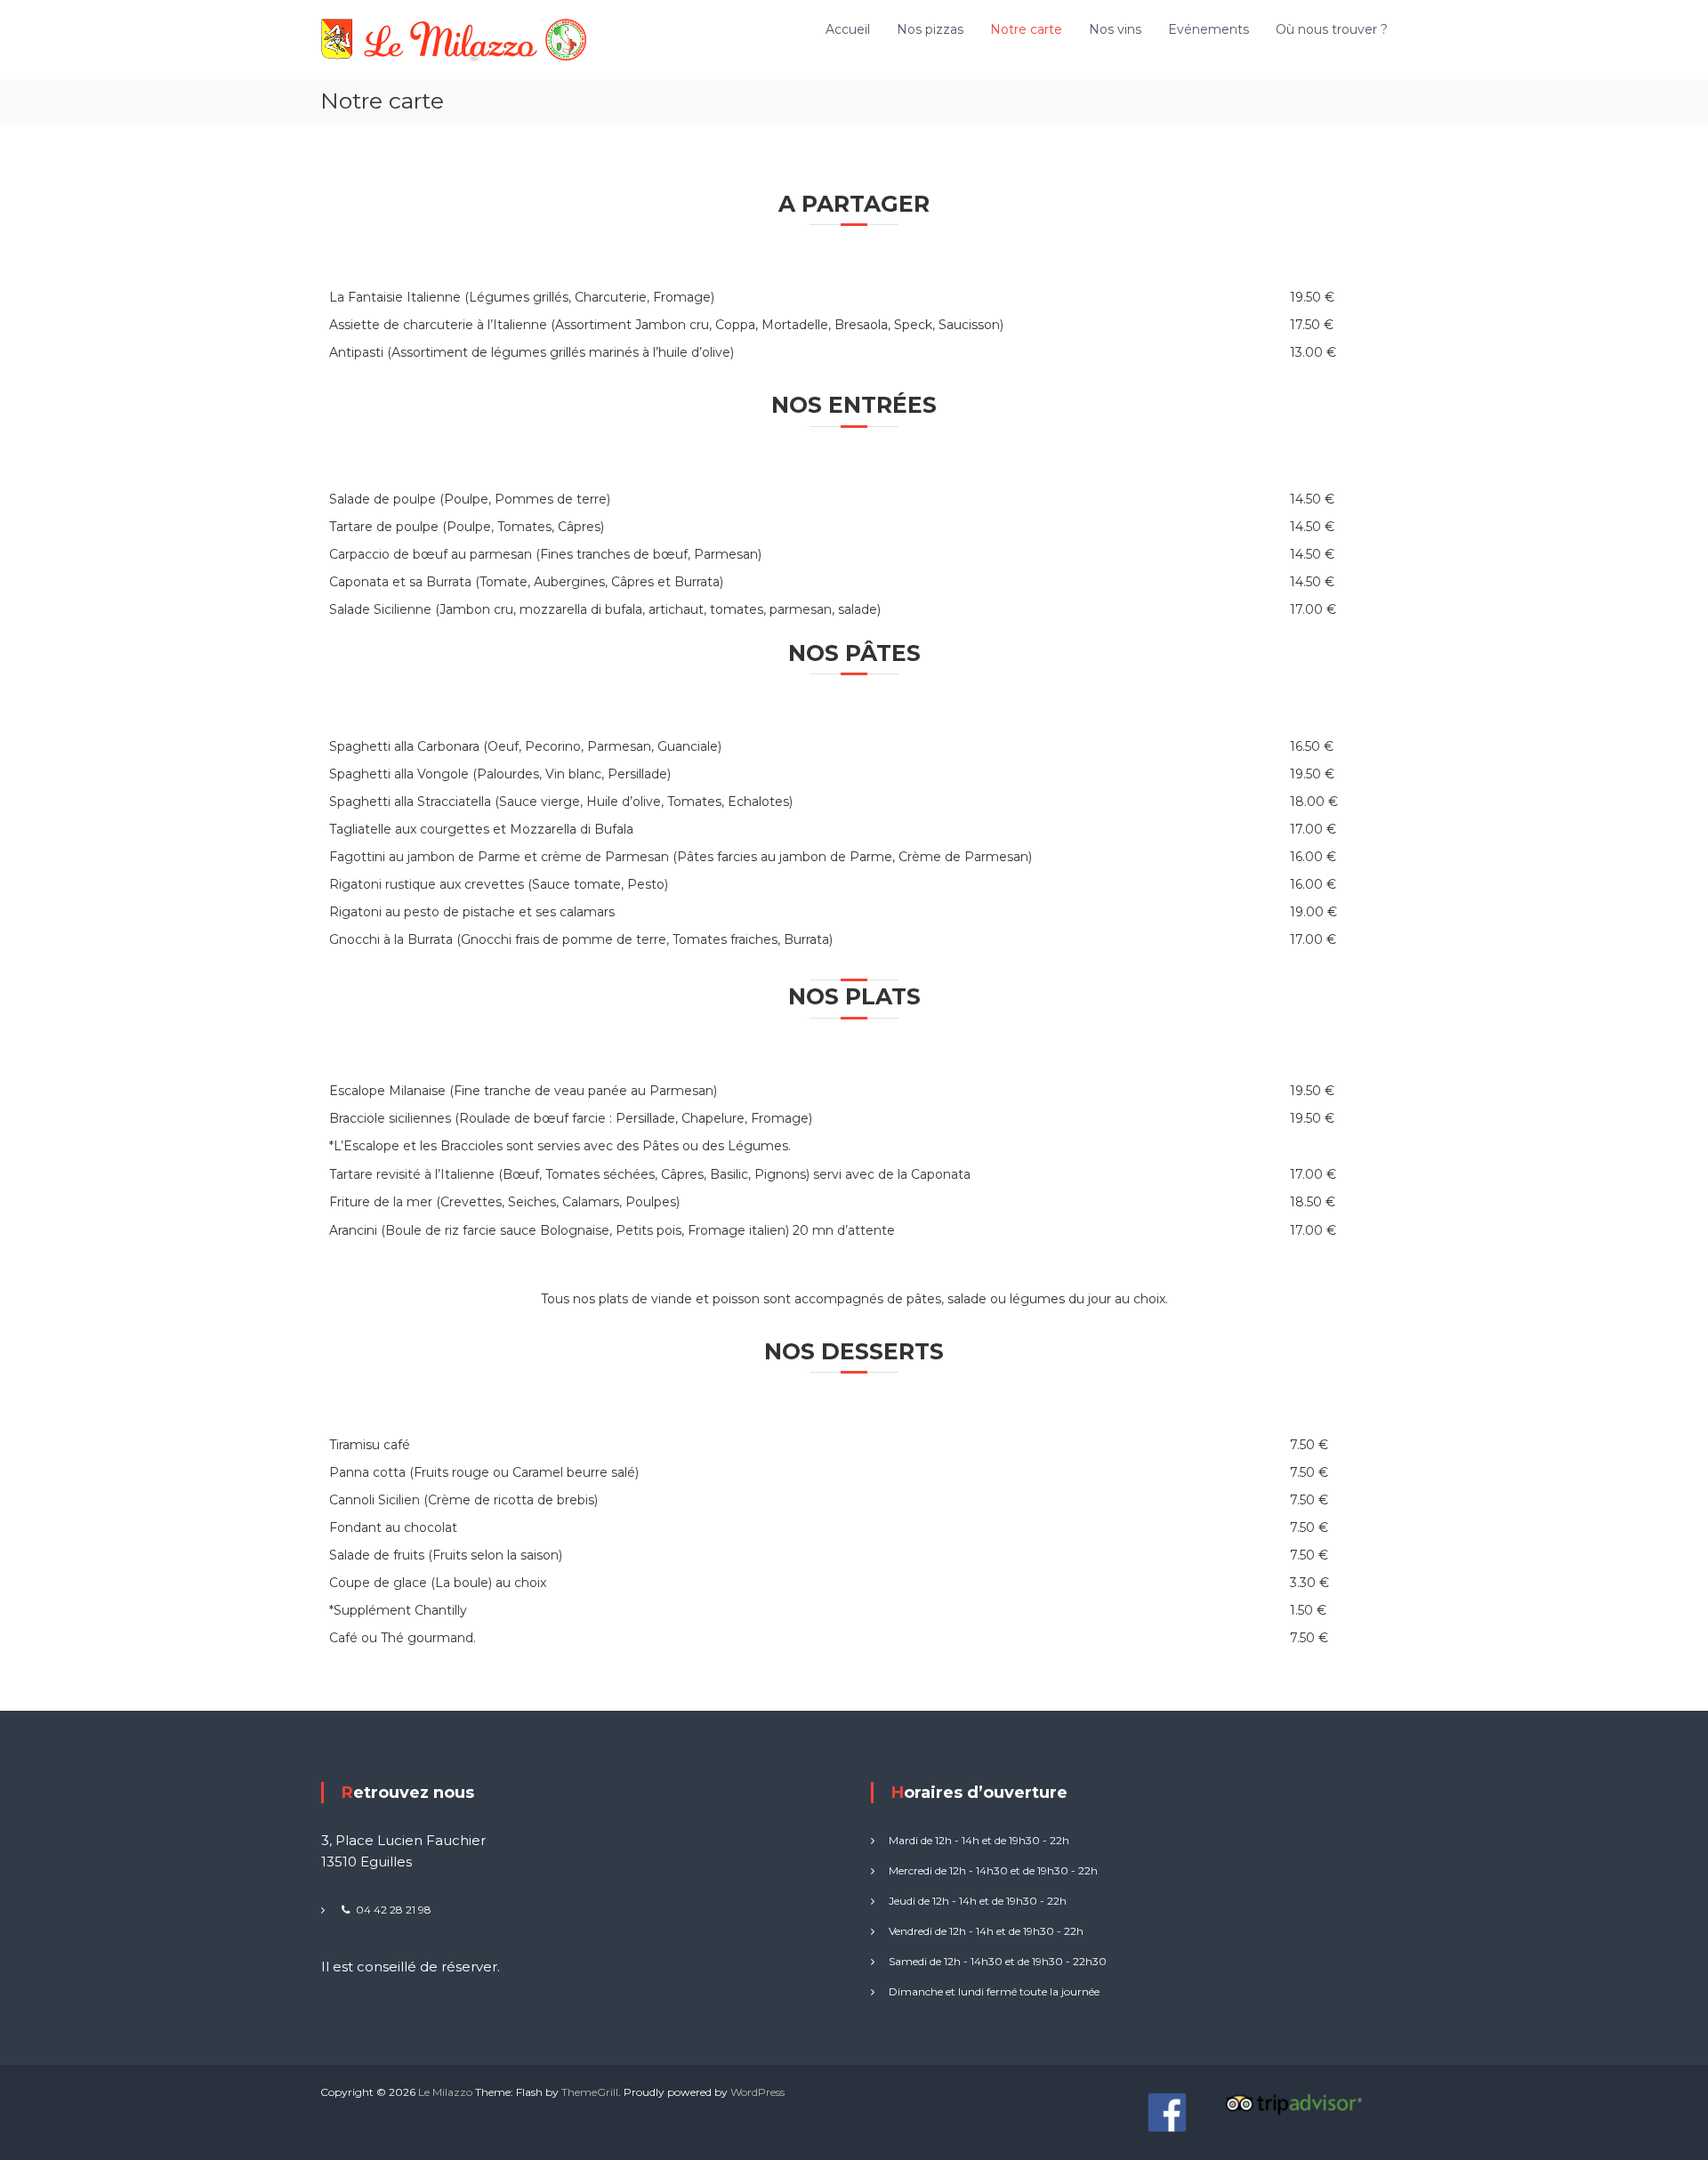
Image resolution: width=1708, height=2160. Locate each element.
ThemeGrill (590, 2092)
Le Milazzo (445, 2092)
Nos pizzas (930, 29)
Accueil (848, 29)
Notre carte (1026, 29)
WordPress (757, 2092)
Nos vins (1115, 29)
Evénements (1208, 29)
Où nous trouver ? (1332, 29)
